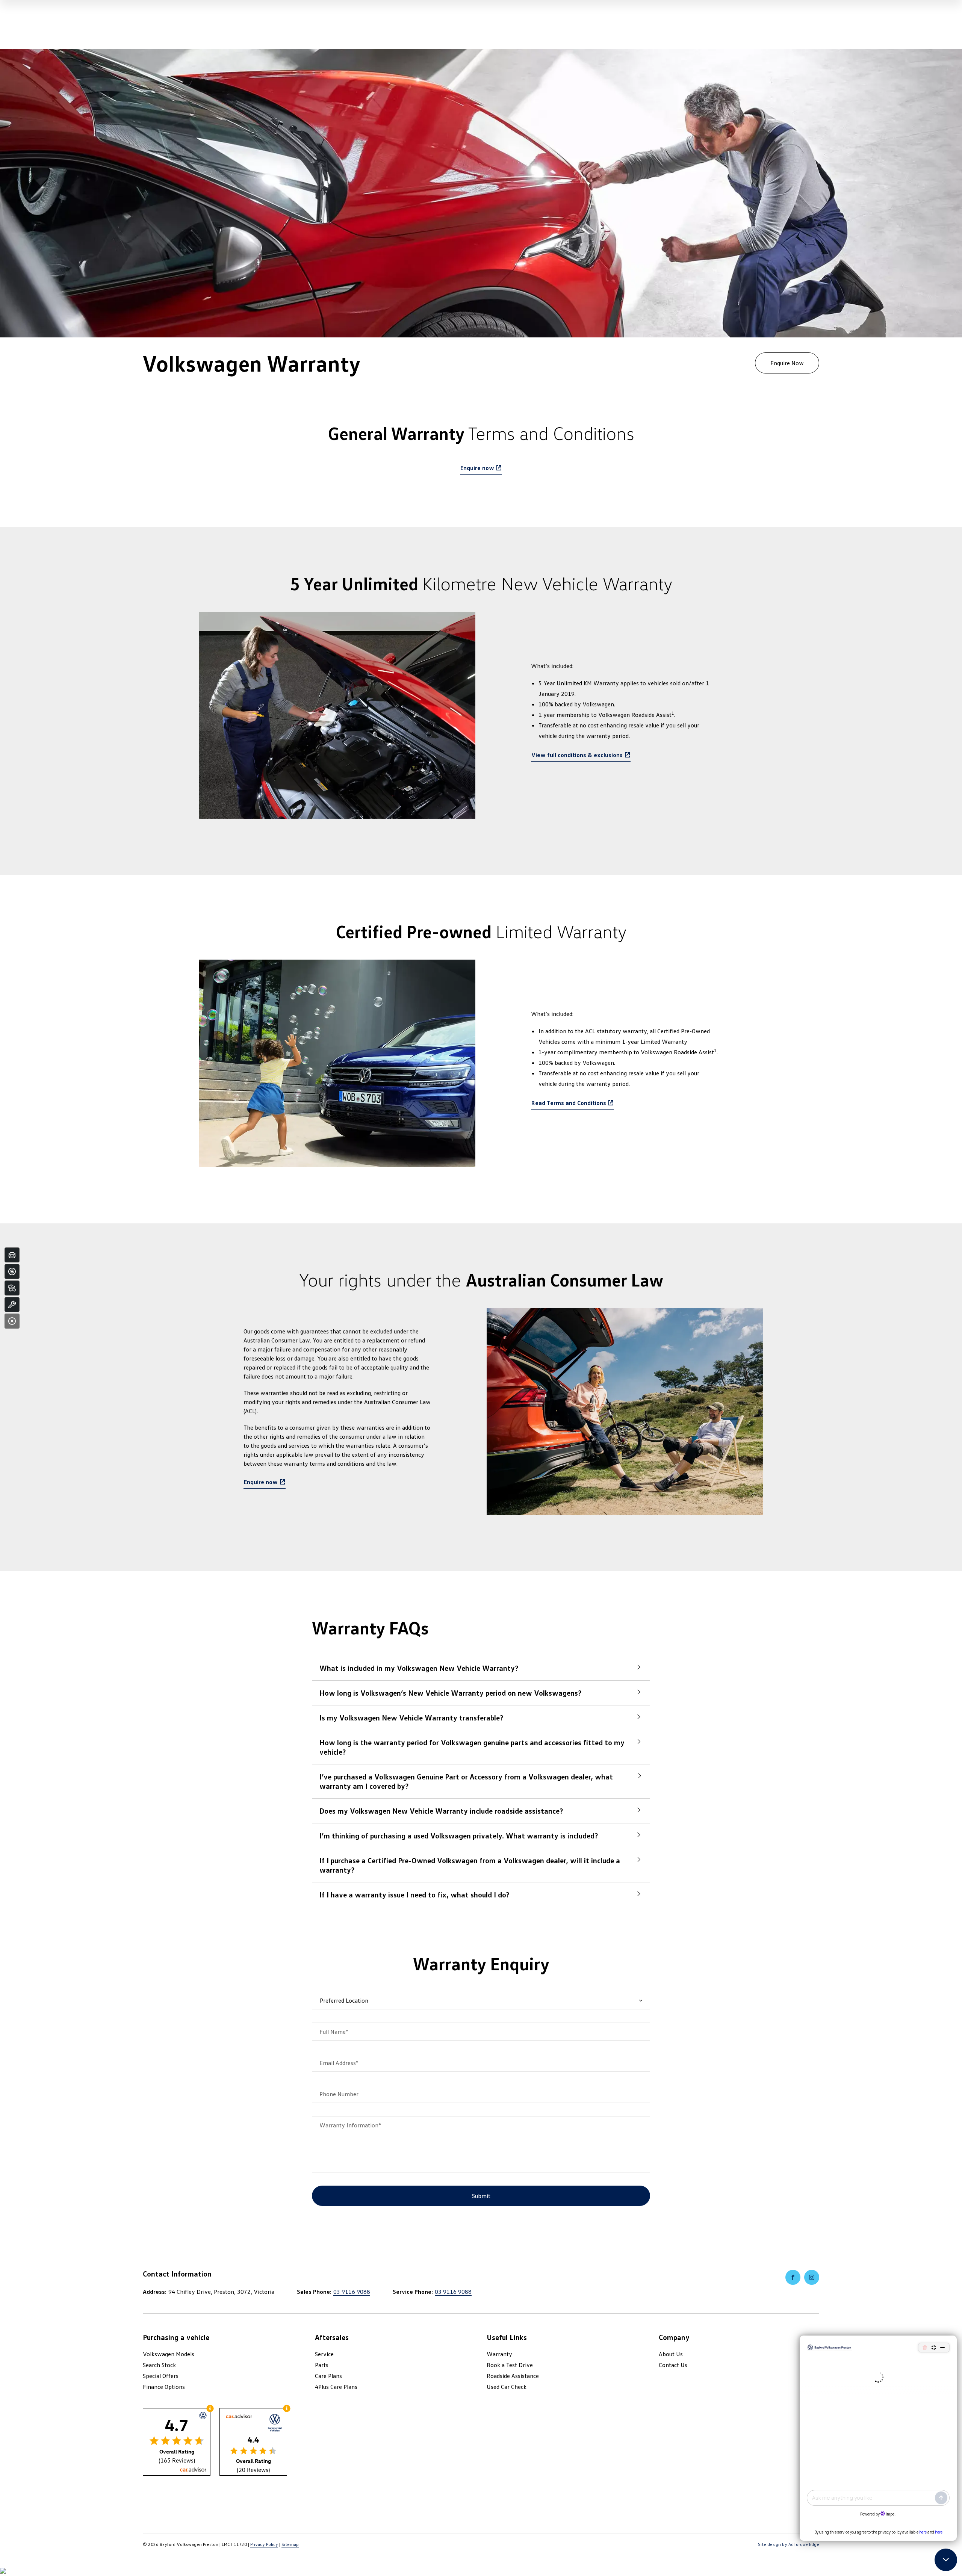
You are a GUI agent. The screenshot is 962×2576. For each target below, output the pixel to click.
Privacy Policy (264, 2544)
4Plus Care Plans (336, 2387)
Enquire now (477, 468)
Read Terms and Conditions (569, 1103)
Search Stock (159, 2365)
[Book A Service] (12, 1305)
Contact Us (673, 2365)
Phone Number (339, 2094)
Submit (481, 2196)
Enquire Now (787, 363)
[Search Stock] (12, 1288)
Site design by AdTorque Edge (789, 2544)
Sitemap (290, 2544)
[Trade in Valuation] (12, 1255)
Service (324, 2354)
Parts (322, 2365)
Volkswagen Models (169, 2354)
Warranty (499, 2354)
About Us (671, 2354)
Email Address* (339, 2063)
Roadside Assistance (513, 2376)
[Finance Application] (12, 1271)
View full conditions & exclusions (577, 755)
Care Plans (328, 2376)
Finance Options (164, 2387)
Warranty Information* (350, 2125)
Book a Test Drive (510, 2365)
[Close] (12, 1321)
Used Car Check (507, 2387)
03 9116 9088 (352, 2292)
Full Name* (334, 2032)
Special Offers (161, 2376)
